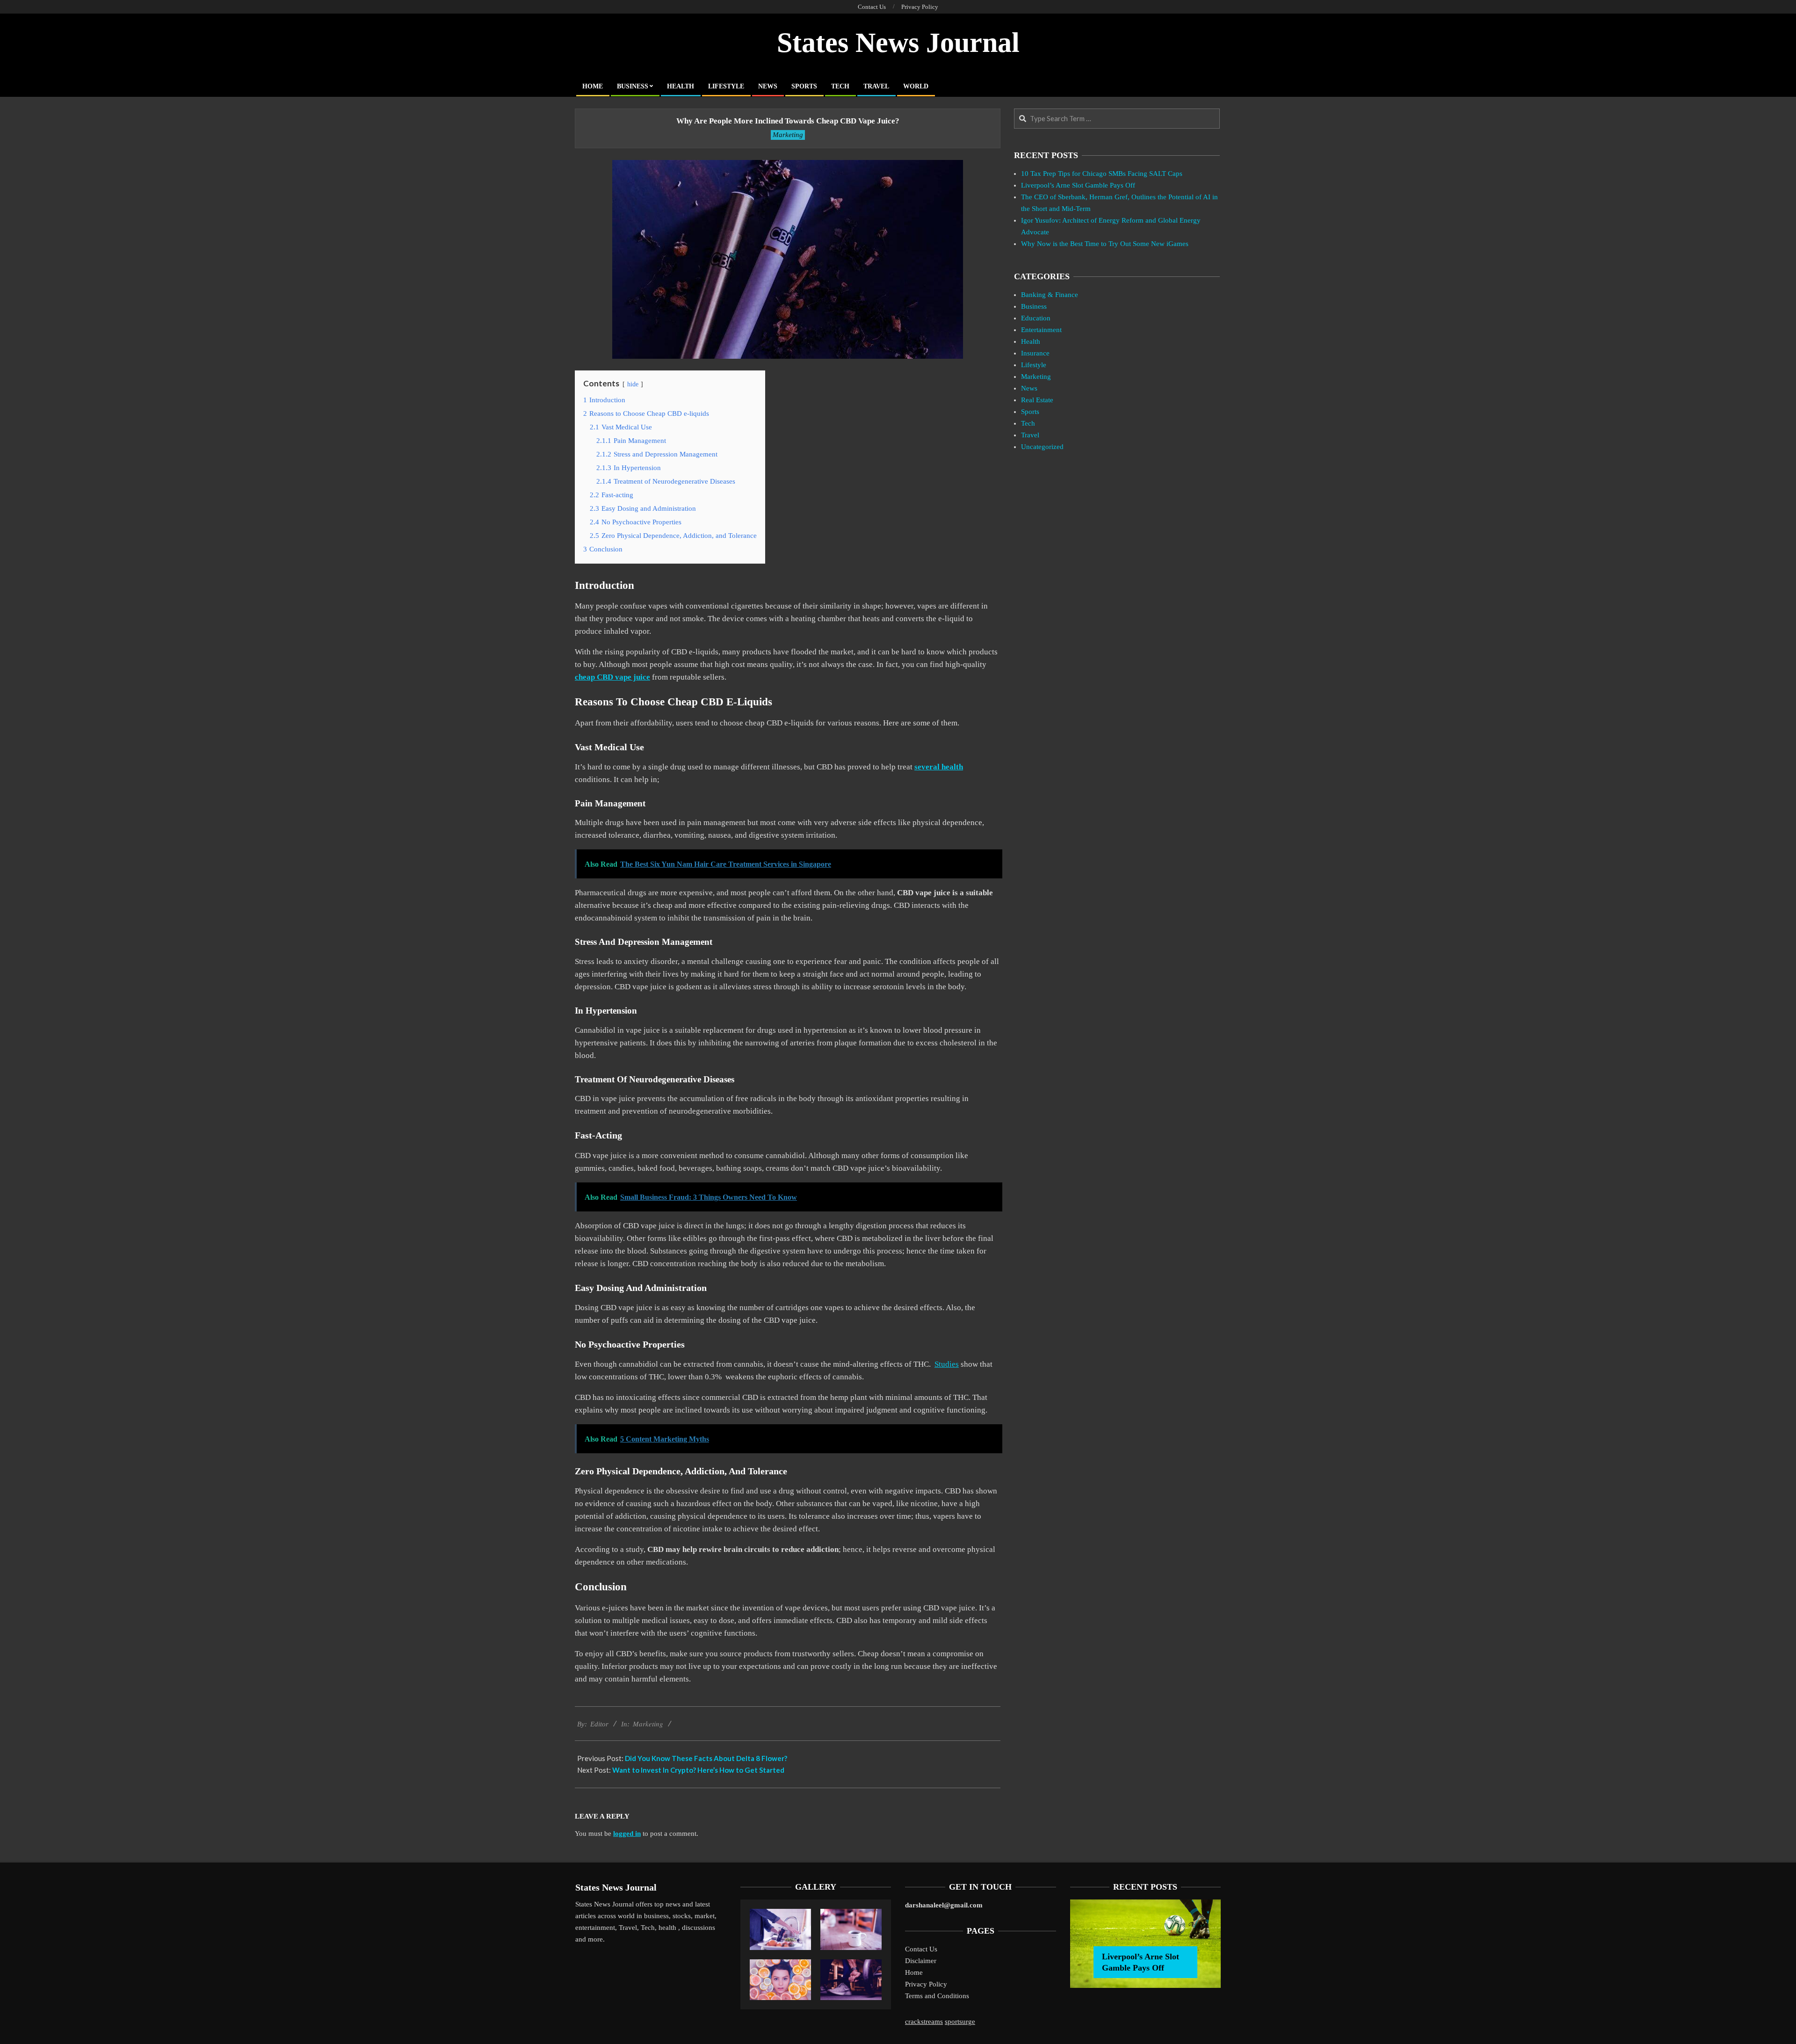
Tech (1028, 423)
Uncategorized (1042, 447)
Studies (947, 1364)
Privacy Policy (926, 1984)
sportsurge (960, 2022)
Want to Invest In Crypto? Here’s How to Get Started (698, 1770)
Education (1036, 318)
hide (633, 384)
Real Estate (1037, 400)
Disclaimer (921, 1961)
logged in (627, 1834)
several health (939, 767)
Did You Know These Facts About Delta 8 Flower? (706, 1758)
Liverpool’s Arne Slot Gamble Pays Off (1078, 185)
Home (914, 1972)
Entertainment (1041, 330)
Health (1031, 341)
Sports (1030, 412)
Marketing (788, 135)
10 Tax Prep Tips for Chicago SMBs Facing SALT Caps (1102, 174)
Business (1034, 306)
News (1029, 388)
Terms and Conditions (937, 1996)
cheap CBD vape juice (612, 677)
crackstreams (924, 2022)
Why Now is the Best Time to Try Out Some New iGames (1105, 244)
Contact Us (921, 1949)
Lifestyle (1034, 365)
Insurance (1035, 353)
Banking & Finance (1050, 295)
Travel (1030, 435)
